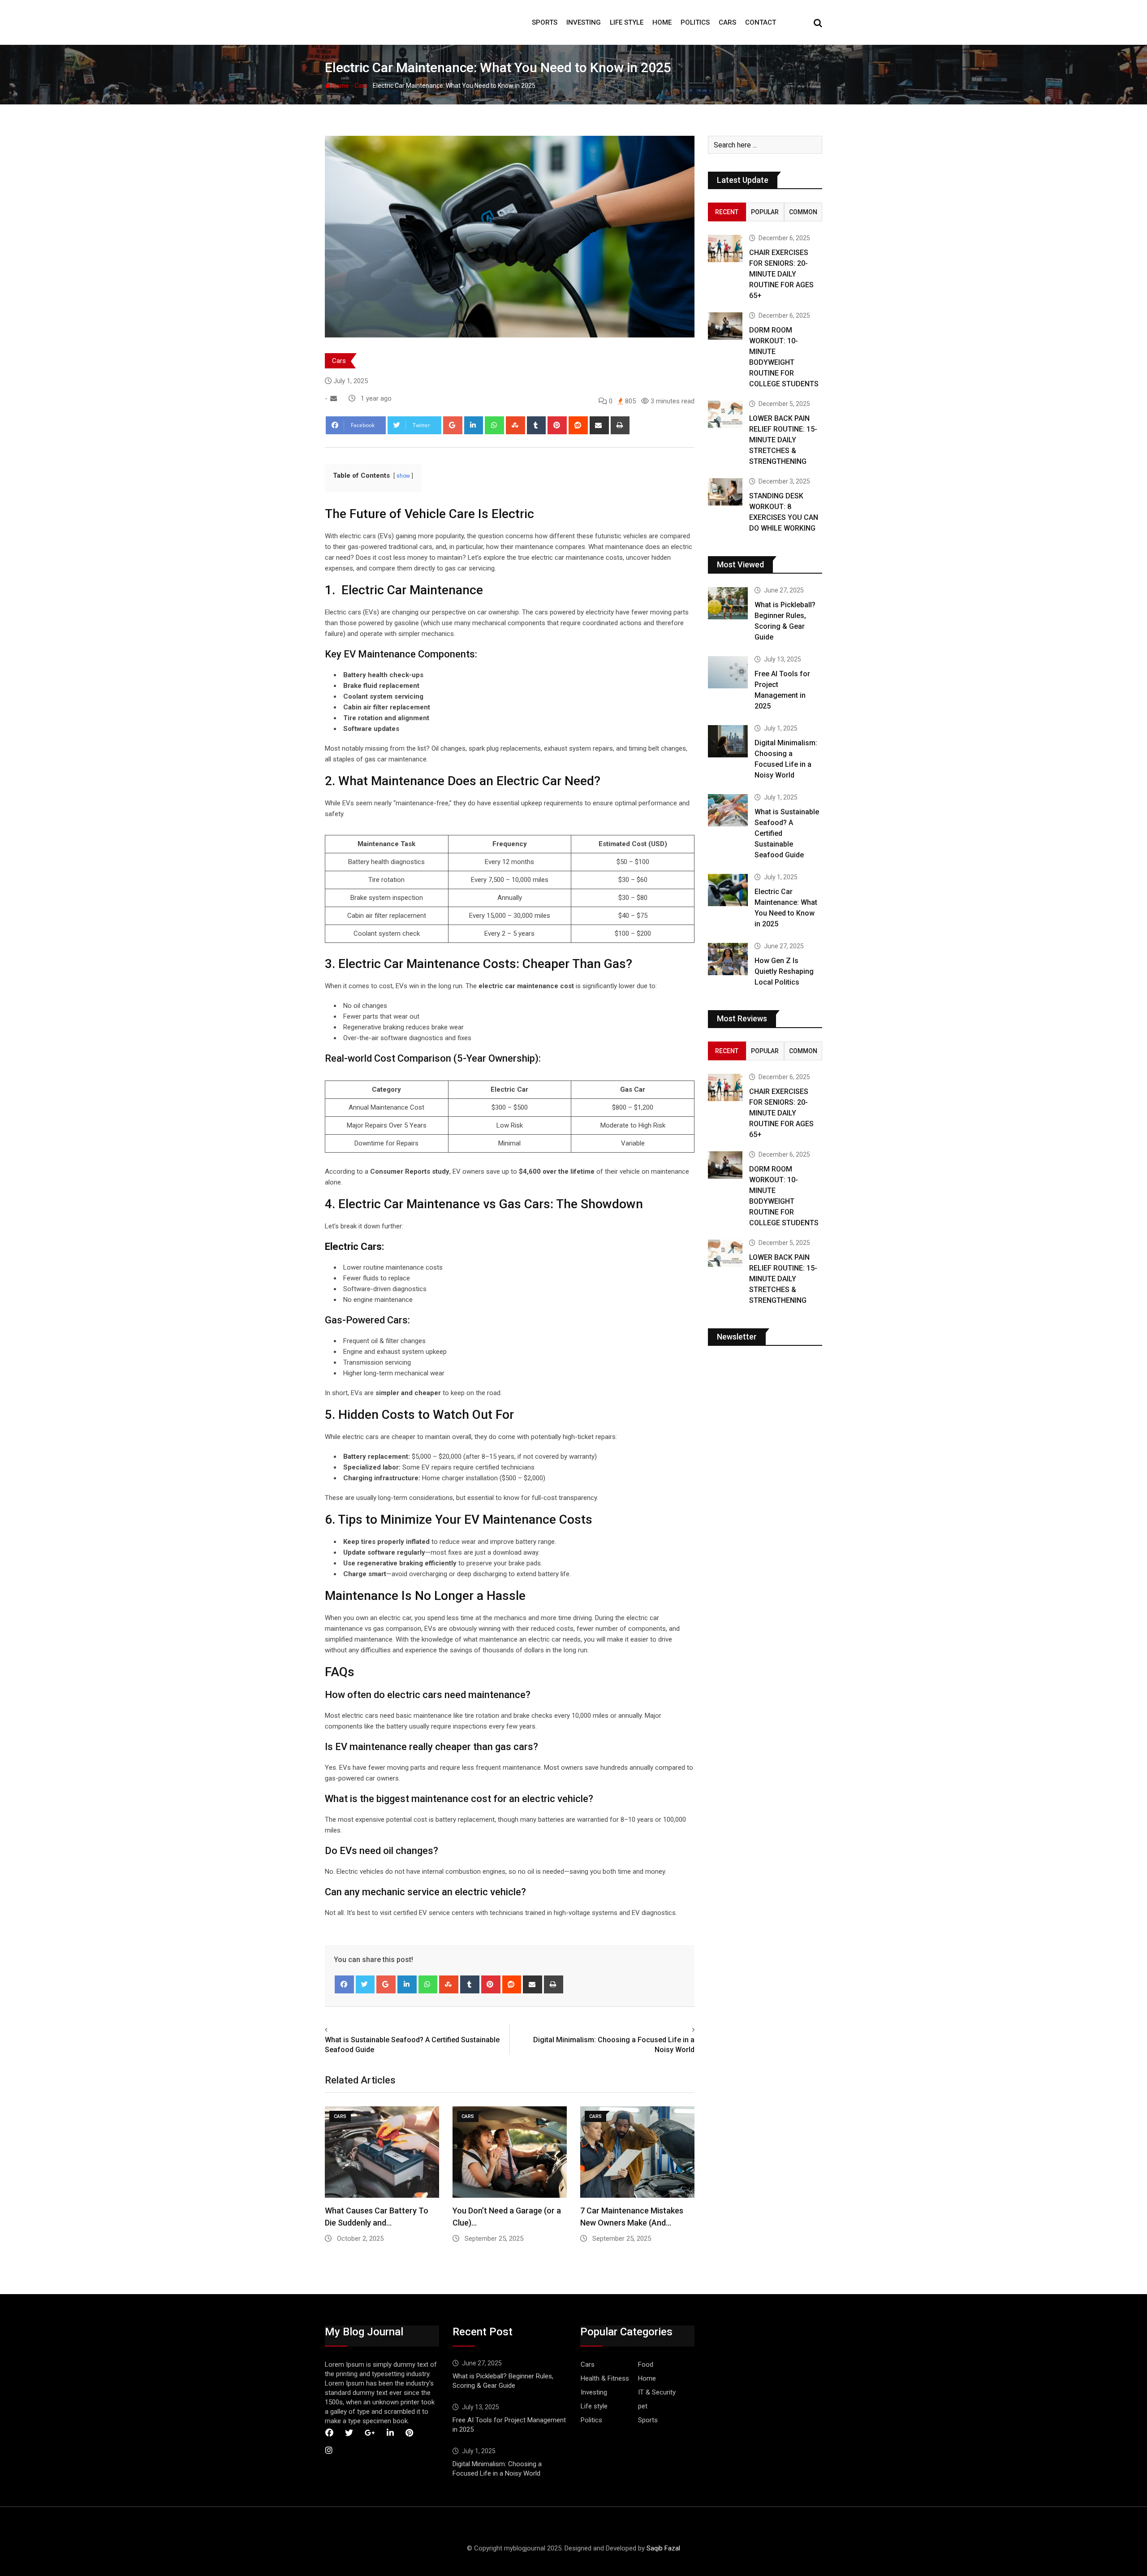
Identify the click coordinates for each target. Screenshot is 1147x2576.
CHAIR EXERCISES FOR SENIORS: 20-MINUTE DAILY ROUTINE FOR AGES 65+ (781, 274)
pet (643, 2406)
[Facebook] (344, 1984)
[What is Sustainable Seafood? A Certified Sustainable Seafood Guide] (728, 810)
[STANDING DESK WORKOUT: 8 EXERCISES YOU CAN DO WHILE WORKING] (725, 492)
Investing (584, 22)
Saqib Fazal (663, 2548)
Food (646, 2364)
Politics (695, 22)
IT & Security (657, 2392)
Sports (545, 22)
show (403, 476)
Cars (727, 22)
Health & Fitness (605, 2378)
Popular (765, 212)
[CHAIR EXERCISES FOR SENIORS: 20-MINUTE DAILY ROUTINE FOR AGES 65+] (725, 249)
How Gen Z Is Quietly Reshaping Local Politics (784, 971)
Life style (627, 22)
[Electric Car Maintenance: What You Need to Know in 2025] (728, 890)
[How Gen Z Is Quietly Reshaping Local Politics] (728, 959)
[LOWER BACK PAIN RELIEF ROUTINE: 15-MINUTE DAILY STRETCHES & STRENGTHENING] (725, 414)
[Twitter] (365, 1984)
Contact (761, 22)
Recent (727, 212)
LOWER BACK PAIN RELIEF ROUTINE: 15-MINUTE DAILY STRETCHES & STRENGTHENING (783, 440)
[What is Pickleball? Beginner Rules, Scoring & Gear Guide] (728, 603)
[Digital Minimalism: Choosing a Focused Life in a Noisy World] (728, 741)
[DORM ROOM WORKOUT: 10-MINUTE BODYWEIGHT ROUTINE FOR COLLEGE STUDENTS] (725, 326)
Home (662, 22)
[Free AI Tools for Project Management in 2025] (728, 672)
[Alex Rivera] (334, 398)
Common (803, 212)
